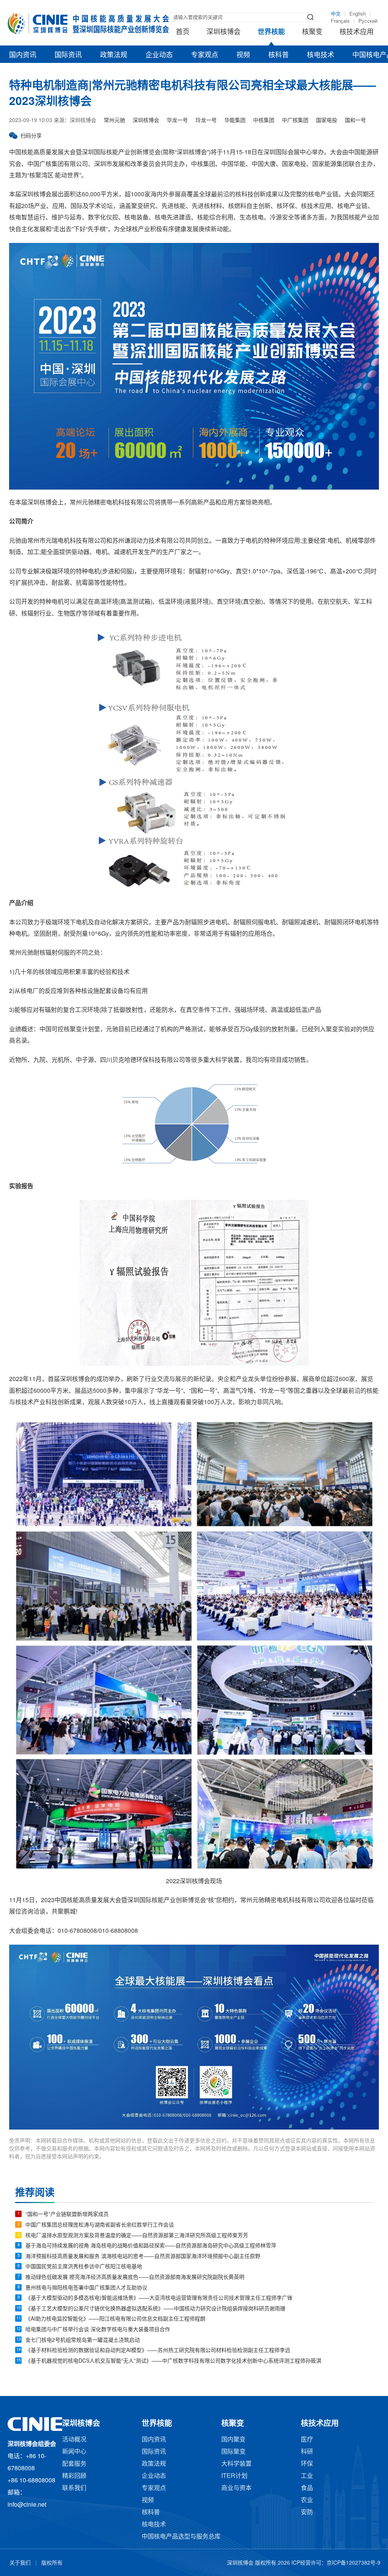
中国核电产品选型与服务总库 (181, 2537)
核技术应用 (357, 32)
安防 (307, 2513)
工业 (307, 2476)
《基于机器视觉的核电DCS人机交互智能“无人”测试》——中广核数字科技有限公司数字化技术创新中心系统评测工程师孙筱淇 (173, 2361)
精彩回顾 (74, 2476)
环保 (307, 2464)
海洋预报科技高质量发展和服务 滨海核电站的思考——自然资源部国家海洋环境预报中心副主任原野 (143, 2257)
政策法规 (114, 55)
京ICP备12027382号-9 (354, 2563)
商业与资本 (236, 2488)
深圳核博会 (224, 32)
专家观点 (205, 55)
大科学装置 (236, 2464)
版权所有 (52, 2563)
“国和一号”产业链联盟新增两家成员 (67, 2215)
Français (340, 21)
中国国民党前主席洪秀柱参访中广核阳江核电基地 (84, 2267)
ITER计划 (234, 2476)
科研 (307, 2452)
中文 (336, 14)
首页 (183, 32)
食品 (307, 2488)
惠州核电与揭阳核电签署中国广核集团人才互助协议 (86, 2288)
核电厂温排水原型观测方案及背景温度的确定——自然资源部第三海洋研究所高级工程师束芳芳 (137, 2236)
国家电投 (327, 121)
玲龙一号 (206, 121)
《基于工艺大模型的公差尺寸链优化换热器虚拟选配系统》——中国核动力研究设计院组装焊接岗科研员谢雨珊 (155, 2309)
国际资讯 (68, 55)
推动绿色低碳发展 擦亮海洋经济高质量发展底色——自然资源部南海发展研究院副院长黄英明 (135, 2278)
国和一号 (355, 121)
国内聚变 (233, 2440)
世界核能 (271, 32)
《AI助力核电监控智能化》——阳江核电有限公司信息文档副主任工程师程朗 (115, 2319)
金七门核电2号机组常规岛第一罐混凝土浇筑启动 (83, 2340)
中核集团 (264, 121)
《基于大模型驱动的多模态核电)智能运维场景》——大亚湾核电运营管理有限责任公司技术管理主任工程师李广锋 (159, 2298)
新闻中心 (74, 2452)
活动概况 (74, 2440)
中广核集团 (295, 121)
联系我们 (74, 2488)
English (357, 14)
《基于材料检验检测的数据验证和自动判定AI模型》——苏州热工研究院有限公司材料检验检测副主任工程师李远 (158, 2351)
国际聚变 (233, 2452)
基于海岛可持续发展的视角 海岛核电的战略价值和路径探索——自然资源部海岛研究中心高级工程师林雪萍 (151, 2246)
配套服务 (74, 2464)
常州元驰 (114, 121)
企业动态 (159, 55)
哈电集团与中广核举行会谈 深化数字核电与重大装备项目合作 (98, 2330)
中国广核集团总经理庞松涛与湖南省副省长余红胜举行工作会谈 (100, 2225)
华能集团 (235, 121)
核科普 (278, 55)
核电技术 (321, 55)
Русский (368, 21)
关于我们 (20, 2563)
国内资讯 (23, 55)
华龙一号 (177, 121)
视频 (243, 55)
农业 (307, 2500)
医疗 (307, 2440)
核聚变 (312, 32)
